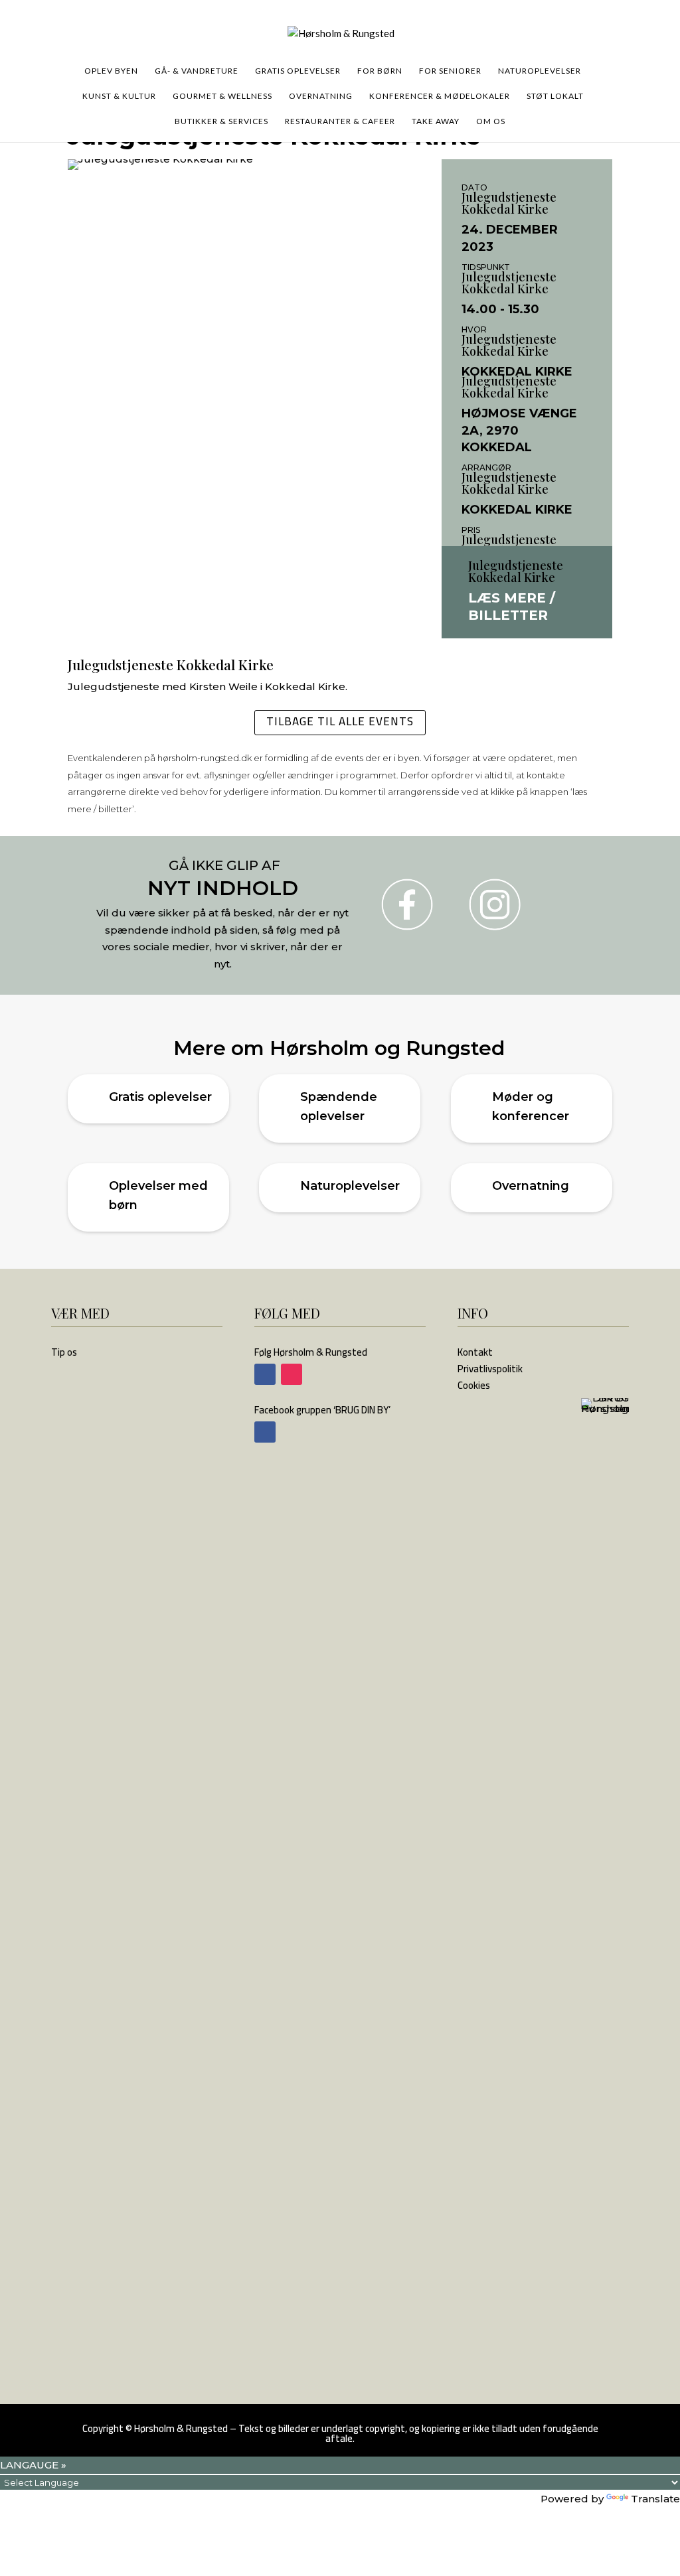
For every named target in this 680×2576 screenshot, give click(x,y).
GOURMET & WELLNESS (222, 96)
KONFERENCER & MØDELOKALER (440, 96)
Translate (655, 2499)
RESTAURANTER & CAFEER (340, 121)
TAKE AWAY (436, 121)
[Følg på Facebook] (265, 1374)
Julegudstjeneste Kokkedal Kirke (509, 203)
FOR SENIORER (450, 71)
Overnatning (531, 1186)
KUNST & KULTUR (119, 96)
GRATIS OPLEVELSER (298, 71)
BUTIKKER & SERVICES (221, 121)
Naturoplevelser (350, 1186)
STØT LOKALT (555, 96)
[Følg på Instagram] (292, 1374)
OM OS (491, 121)
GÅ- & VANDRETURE (197, 71)
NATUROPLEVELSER (540, 71)
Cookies (474, 1385)
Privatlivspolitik (490, 1369)
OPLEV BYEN (111, 71)
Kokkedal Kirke (517, 372)
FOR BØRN (380, 71)
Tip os (64, 1352)
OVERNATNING (321, 96)
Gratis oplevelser (160, 1097)
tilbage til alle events (340, 721)
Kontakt (475, 1352)
